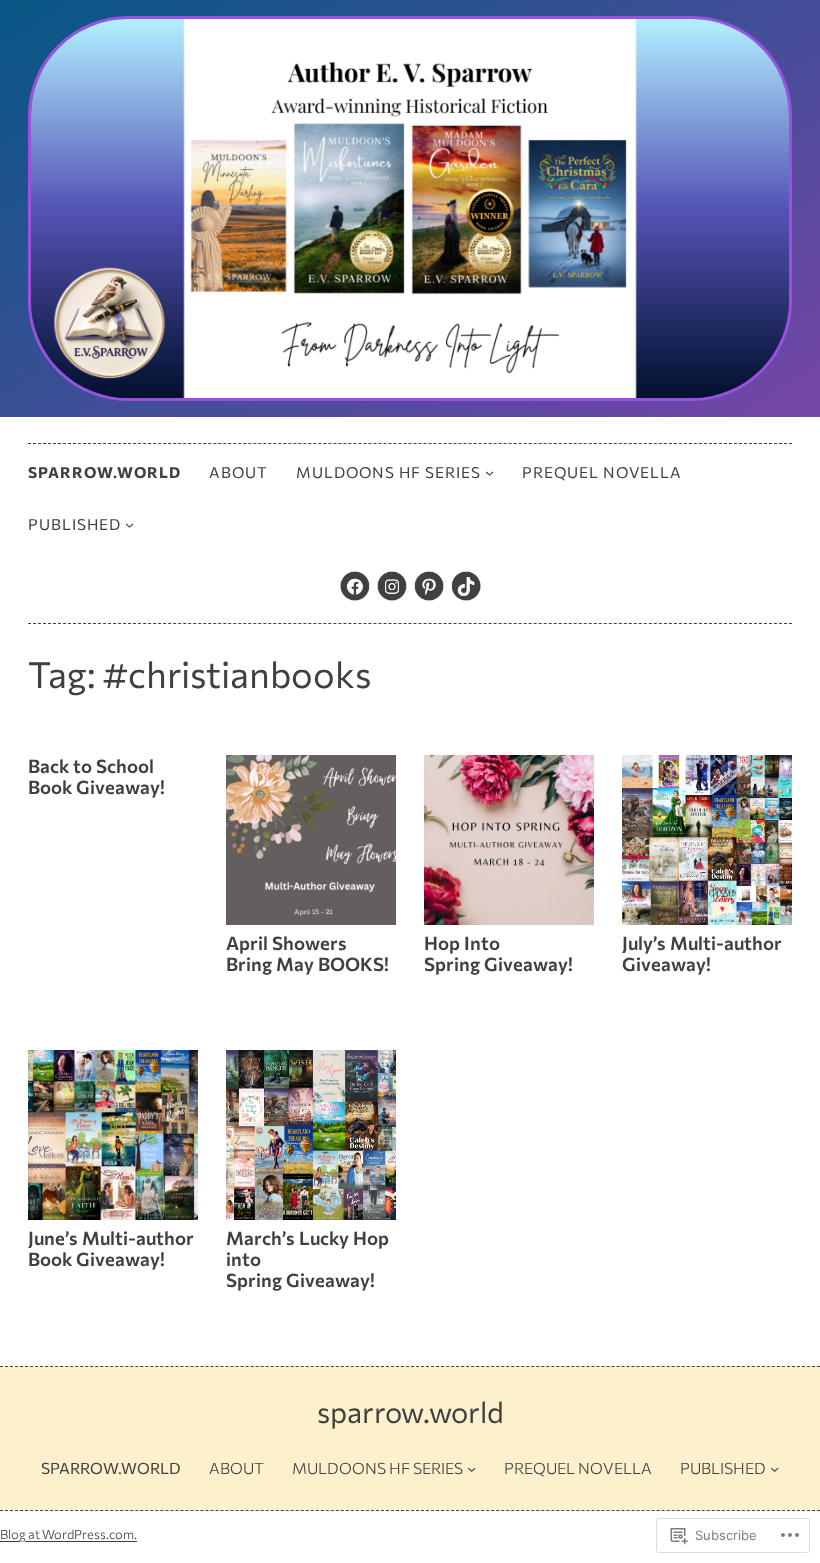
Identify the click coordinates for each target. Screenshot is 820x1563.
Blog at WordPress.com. (68, 1534)
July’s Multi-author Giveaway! (702, 953)
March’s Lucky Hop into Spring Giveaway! (307, 1259)
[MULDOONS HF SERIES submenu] (489, 472)
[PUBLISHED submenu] (129, 524)
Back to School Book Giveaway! (96, 776)
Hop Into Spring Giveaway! (498, 953)
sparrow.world (410, 1411)
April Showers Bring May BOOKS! (307, 953)
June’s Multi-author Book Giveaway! (111, 1248)
